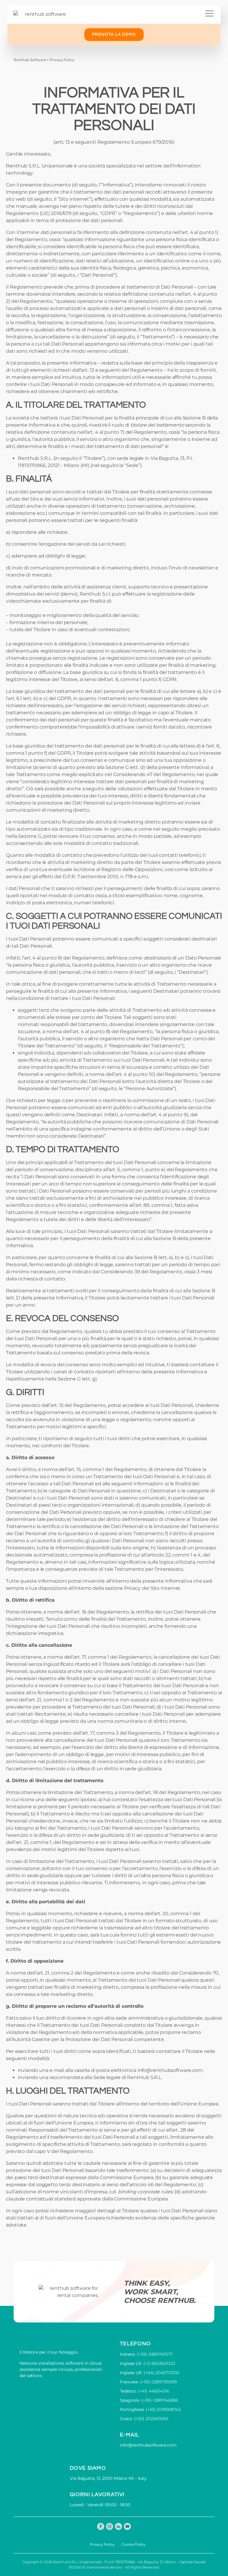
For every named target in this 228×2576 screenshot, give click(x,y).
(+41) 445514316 (154, 2391)
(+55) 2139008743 (163, 2409)
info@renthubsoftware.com (170, 2070)
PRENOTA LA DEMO (114, 34)
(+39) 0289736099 (158, 2382)
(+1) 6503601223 (159, 2363)
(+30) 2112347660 (151, 2419)
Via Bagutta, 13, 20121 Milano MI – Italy (108, 2478)
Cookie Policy (133, 2544)
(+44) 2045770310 (161, 2373)
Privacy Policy (102, 2544)
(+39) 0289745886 (160, 2400)
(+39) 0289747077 (155, 2354)
